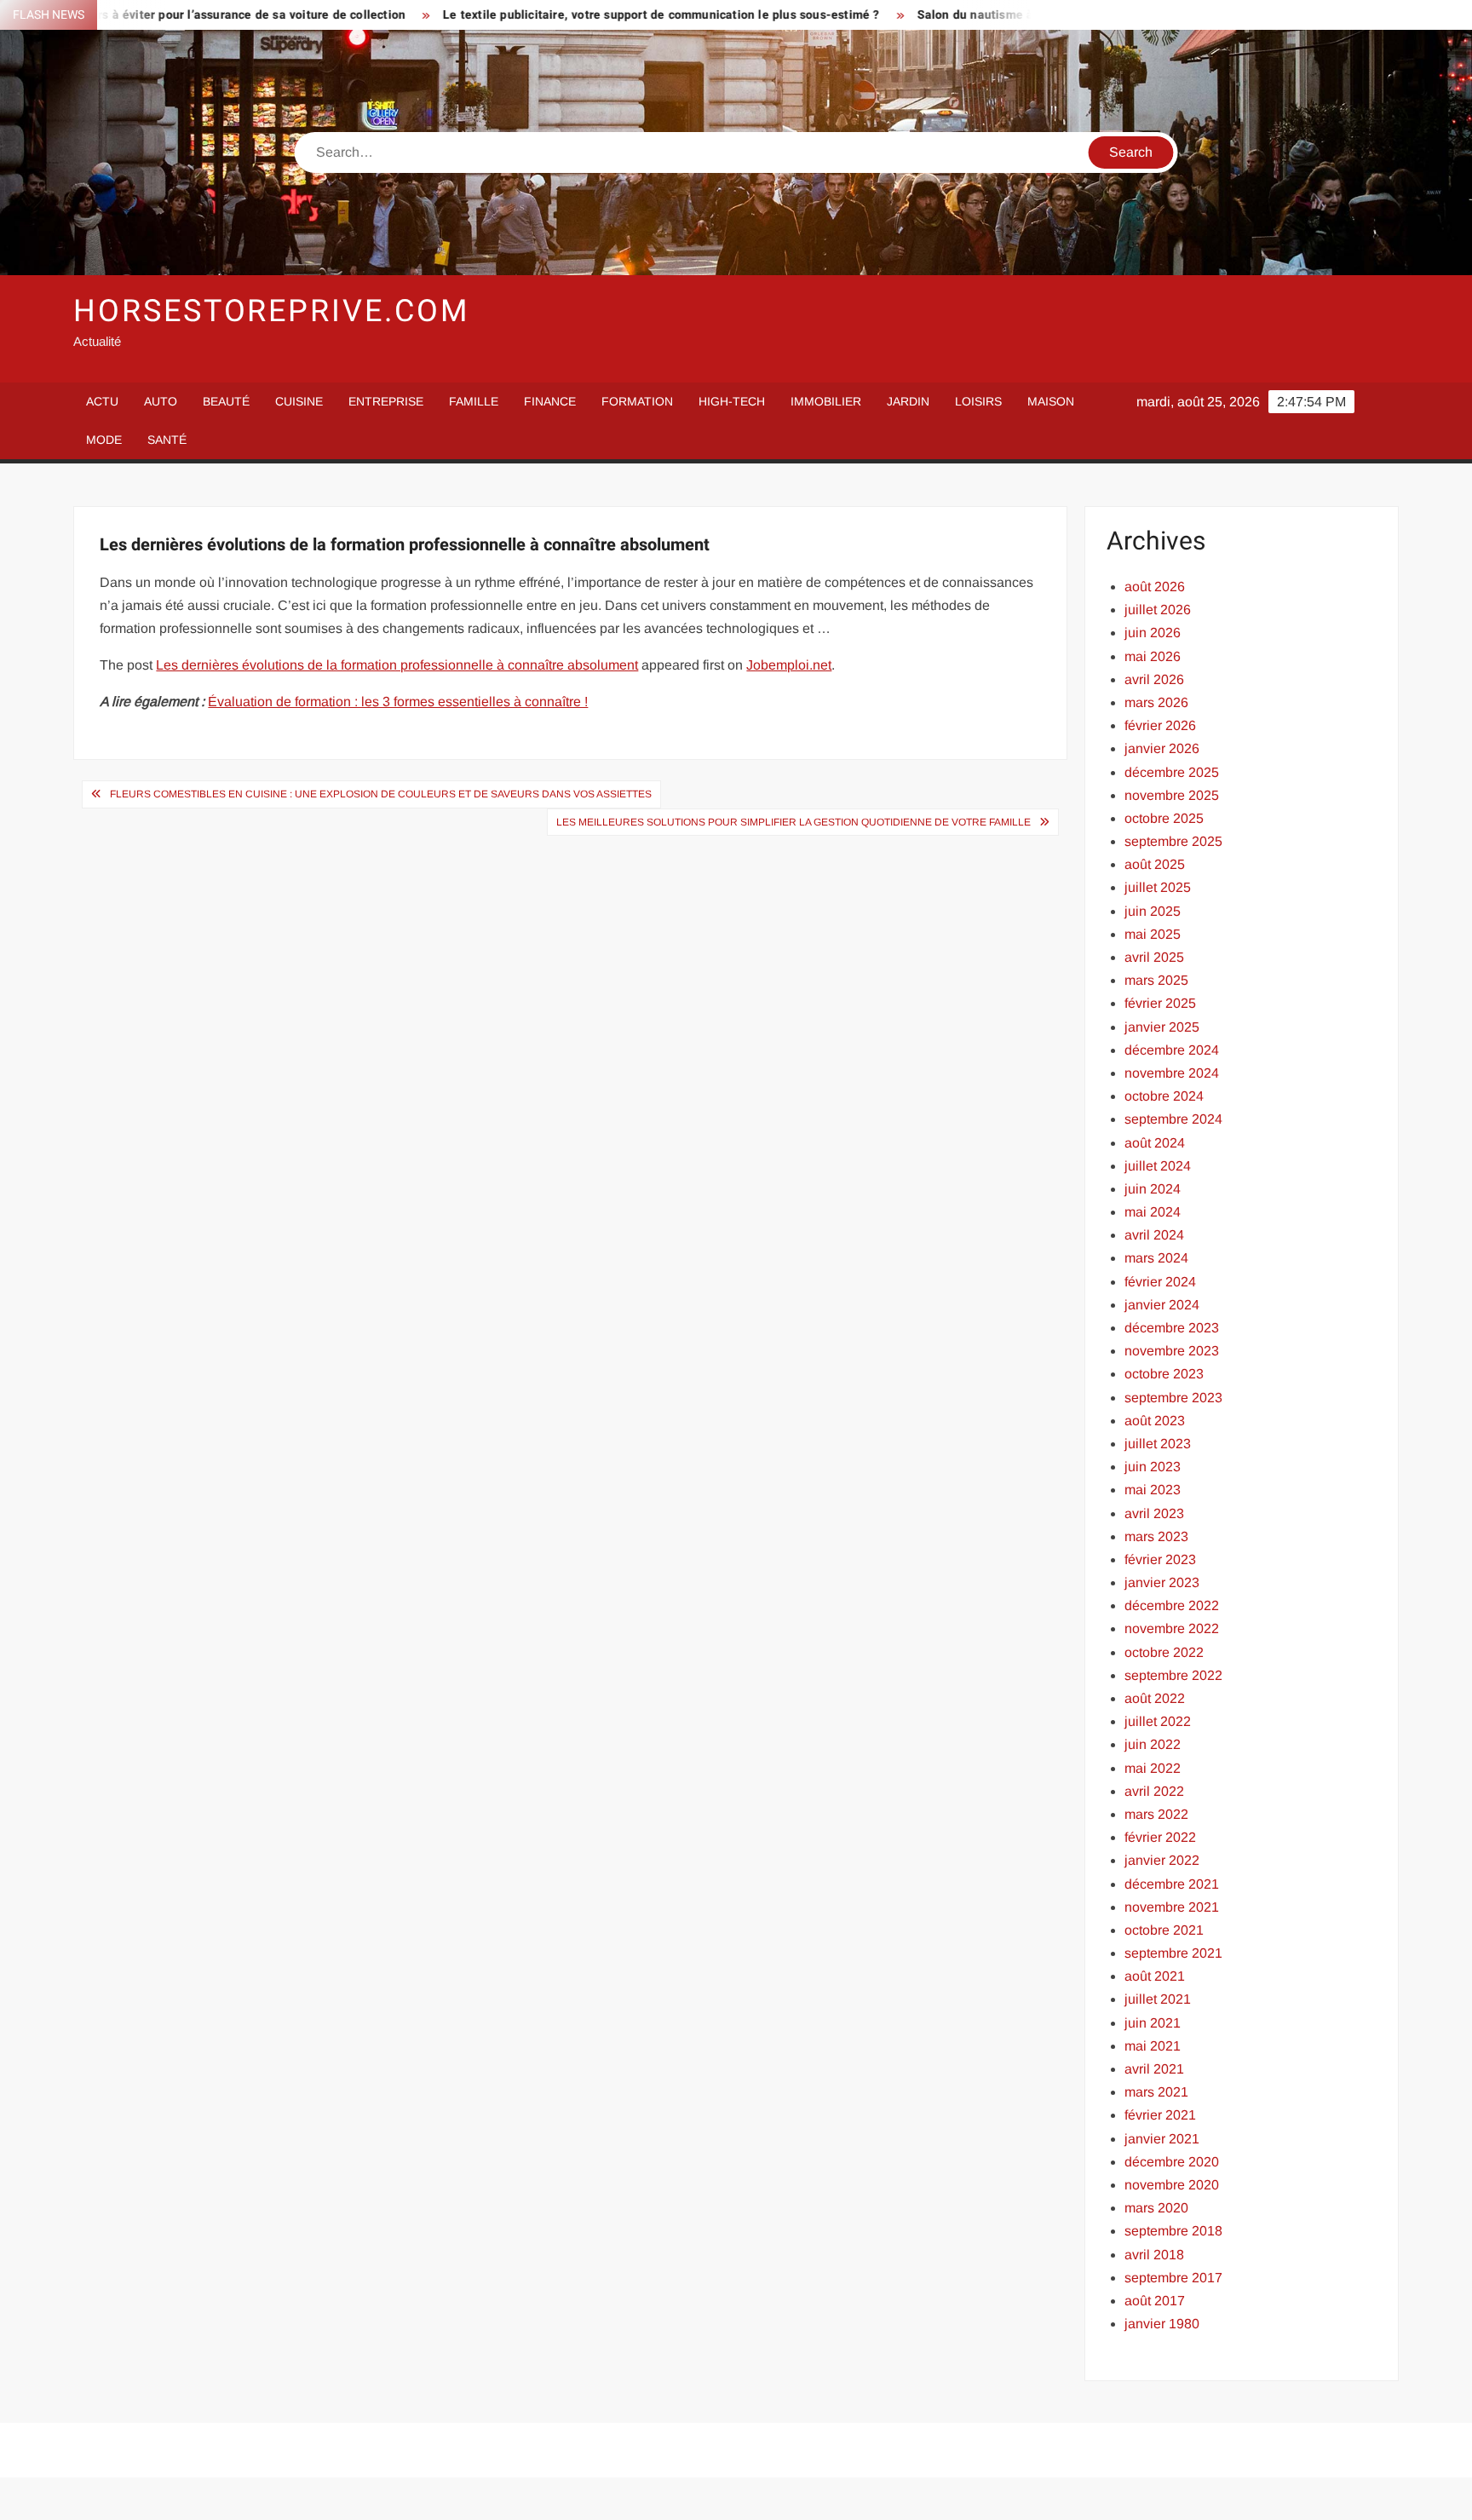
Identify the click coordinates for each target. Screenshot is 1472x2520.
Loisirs (978, 401)
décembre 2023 (1172, 1328)
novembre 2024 (1172, 1073)
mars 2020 (1156, 2208)
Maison (1051, 401)
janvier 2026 (1162, 748)
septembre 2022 (1173, 1675)
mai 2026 (1153, 656)
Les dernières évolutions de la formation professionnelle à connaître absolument (397, 665)
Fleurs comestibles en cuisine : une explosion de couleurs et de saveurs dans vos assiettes (381, 794)
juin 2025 (1153, 911)
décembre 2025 (1172, 772)
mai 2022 (1153, 1768)
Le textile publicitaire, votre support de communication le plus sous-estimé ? (571, 15)
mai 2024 (1153, 1212)
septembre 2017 (1173, 2278)
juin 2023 (1153, 1467)
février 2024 (1160, 1282)
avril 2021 (1154, 2069)
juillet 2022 (1158, 1721)
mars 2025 (1156, 980)
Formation (637, 401)
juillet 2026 (1158, 610)
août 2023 (1155, 1421)
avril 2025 (1154, 957)
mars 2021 (1156, 2092)
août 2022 (1155, 1698)
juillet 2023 (1158, 1444)
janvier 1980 (1162, 2324)
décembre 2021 (1172, 1884)
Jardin (908, 401)
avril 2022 (1154, 1791)
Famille (474, 401)
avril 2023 (1154, 1513)
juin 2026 (1153, 633)
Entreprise (386, 401)
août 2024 (1155, 1143)
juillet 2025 (1158, 887)
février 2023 (1160, 1559)
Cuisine (299, 401)
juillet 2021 (1158, 1999)
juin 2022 (1153, 1744)
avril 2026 (1154, 679)
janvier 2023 (1162, 1582)
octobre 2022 (1164, 1652)
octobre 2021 (1164, 1930)
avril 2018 (1154, 2255)
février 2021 (1160, 2115)
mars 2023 (1156, 1536)
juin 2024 (1153, 1189)
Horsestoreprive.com (271, 311)
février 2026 (1160, 725)
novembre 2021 (1172, 1907)
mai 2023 (1153, 1490)
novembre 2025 (1172, 795)
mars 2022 (1156, 1814)
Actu (102, 401)
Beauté (226, 401)
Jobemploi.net (789, 665)
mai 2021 (1153, 2046)
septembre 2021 (1173, 1953)
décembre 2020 (1172, 2162)
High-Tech (732, 401)
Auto (161, 401)
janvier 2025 (1162, 1027)
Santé (167, 440)
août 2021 (1155, 1976)
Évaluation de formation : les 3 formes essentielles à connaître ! (398, 702)
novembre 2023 (1172, 1351)
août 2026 (1155, 587)
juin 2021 (1153, 2023)
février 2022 (1160, 1837)
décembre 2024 (1172, 1050)
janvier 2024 (1162, 1305)
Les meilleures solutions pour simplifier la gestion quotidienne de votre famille (793, 822)
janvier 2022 (1162, 1860)
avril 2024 (1154, 1235)
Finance (550, 401)
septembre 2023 (1173, 1398)
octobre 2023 (1164, 1374)
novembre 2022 (1172, 1628)
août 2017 (1155, 2301)
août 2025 (1155, 864)
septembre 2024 (1173, 1119)
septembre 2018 (1173, 2231)
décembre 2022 (1172, 1605)
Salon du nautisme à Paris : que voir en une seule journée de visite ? (1021, 15)
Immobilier (826, 401)
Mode (104, 440)
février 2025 (1160, 1003)
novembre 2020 (1172, 2185)
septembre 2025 (1173, 841)
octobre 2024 (1164, 1096)
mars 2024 (1156, 1258)
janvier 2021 (1162, 2139)
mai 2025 (1153, 934)
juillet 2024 (1158, 1166)
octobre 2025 (1164, 818)
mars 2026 (1156, 702)
